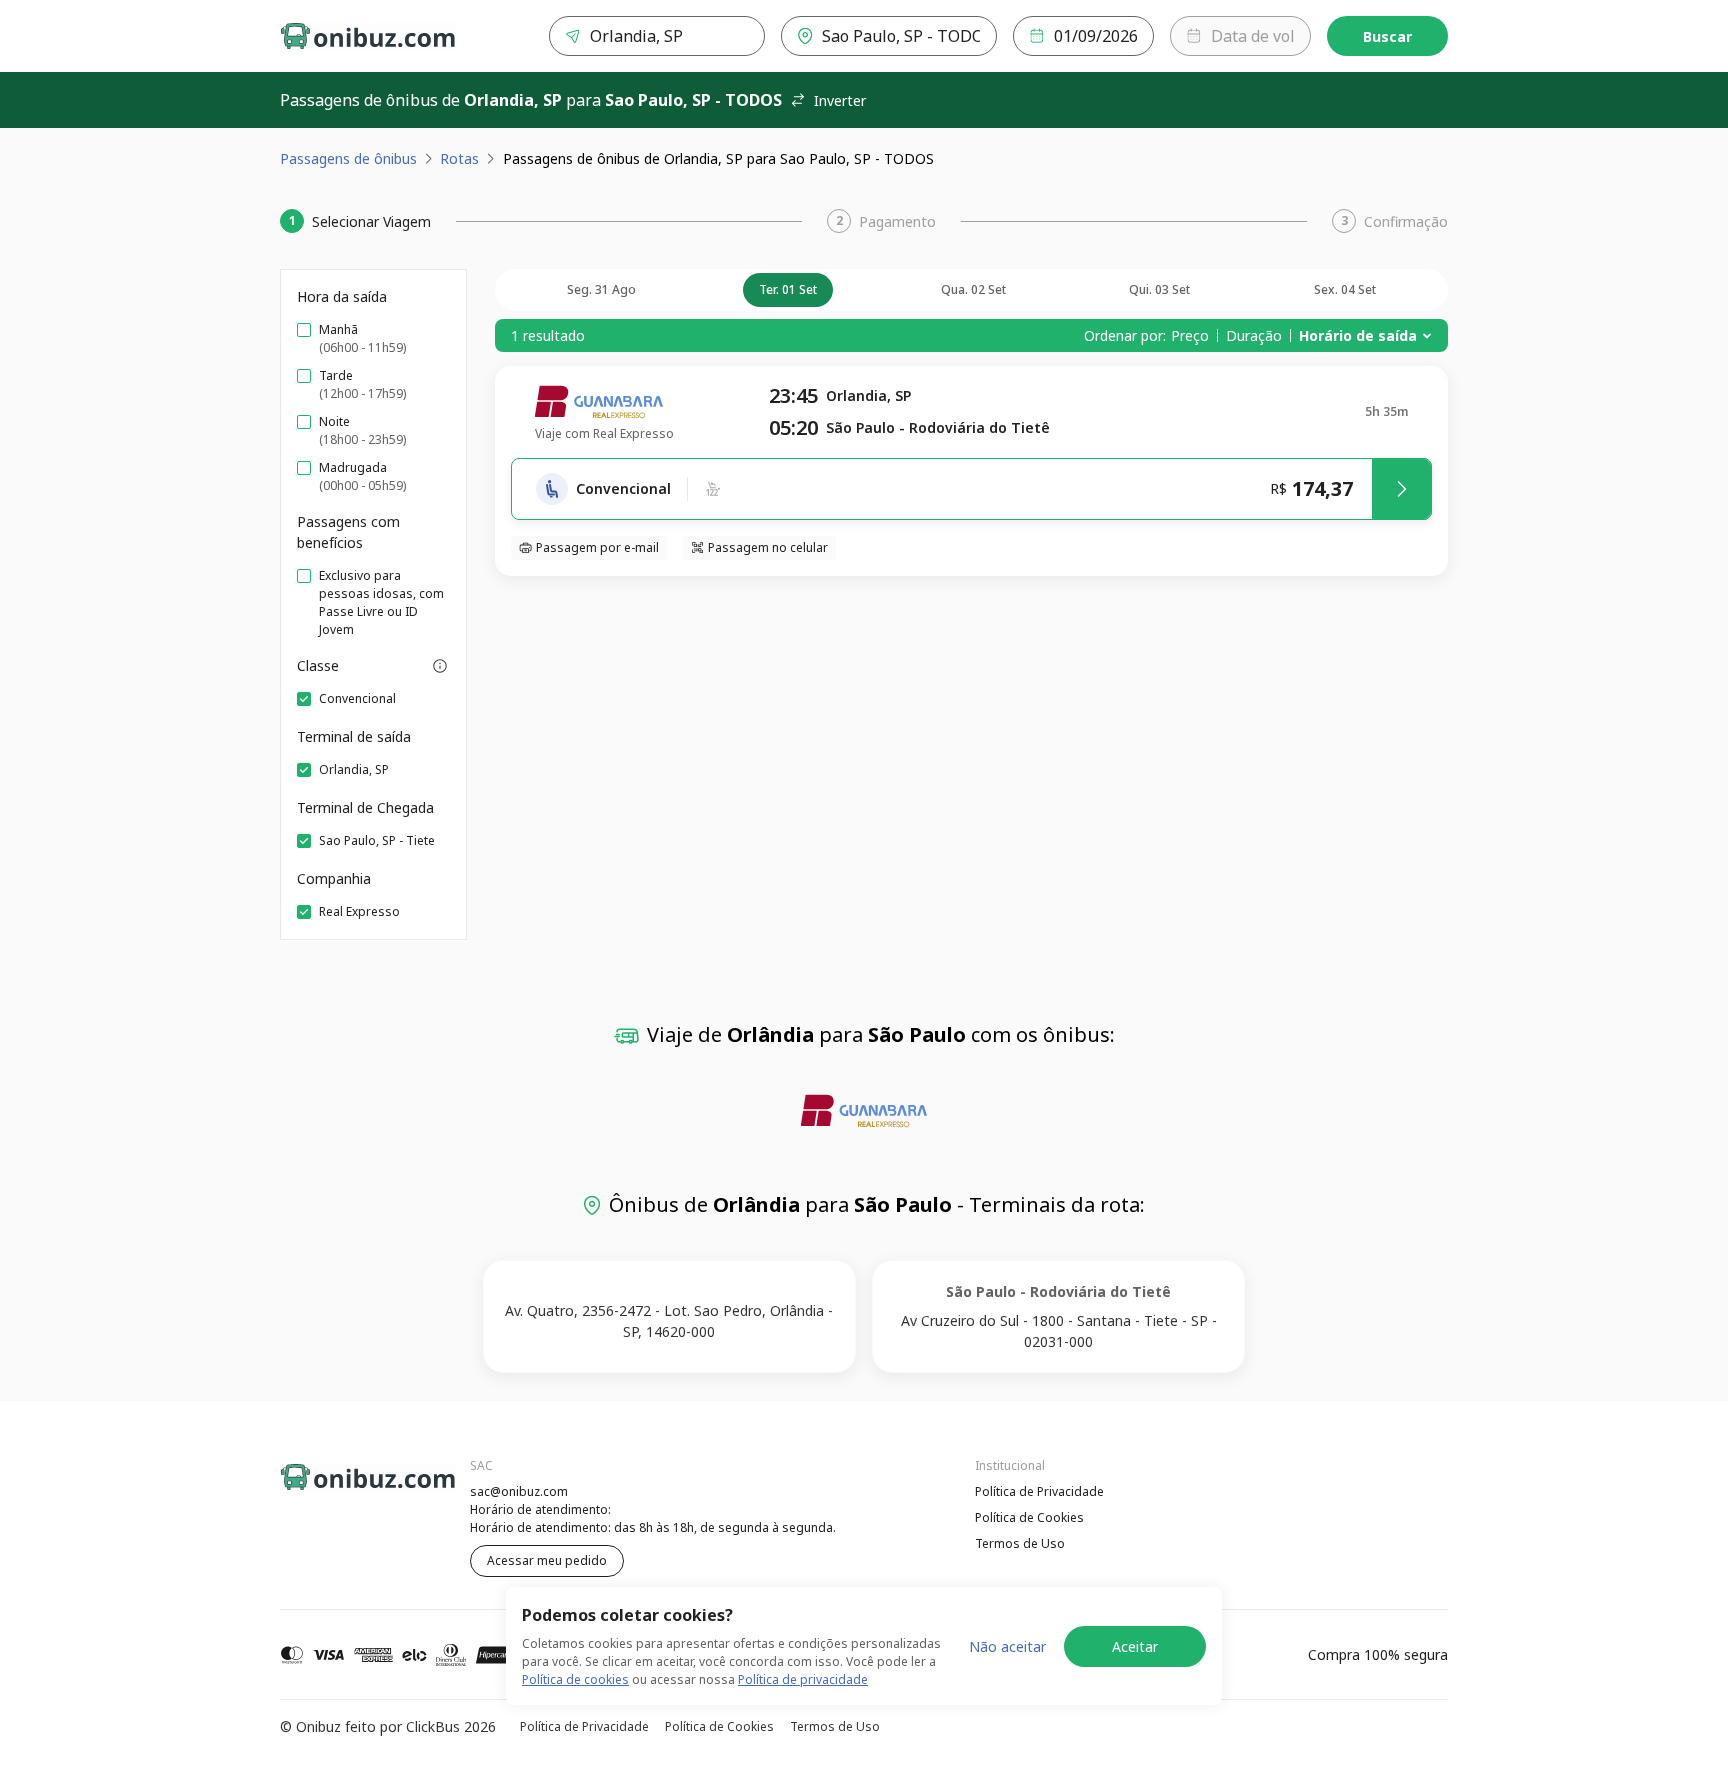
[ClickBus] (335, 1489)
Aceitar (1135, 1646)
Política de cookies (575, 1679)
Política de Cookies (1029, 1517)
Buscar (1387, 36)
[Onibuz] (368, 36)
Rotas (459, 158)
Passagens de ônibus (348, 158)
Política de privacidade (803, 1679)
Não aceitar (1007, 1646)
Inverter (840, 100)
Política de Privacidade (1039, 1491)
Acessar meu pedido (547, 1560)
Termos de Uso (1020, 1543)
